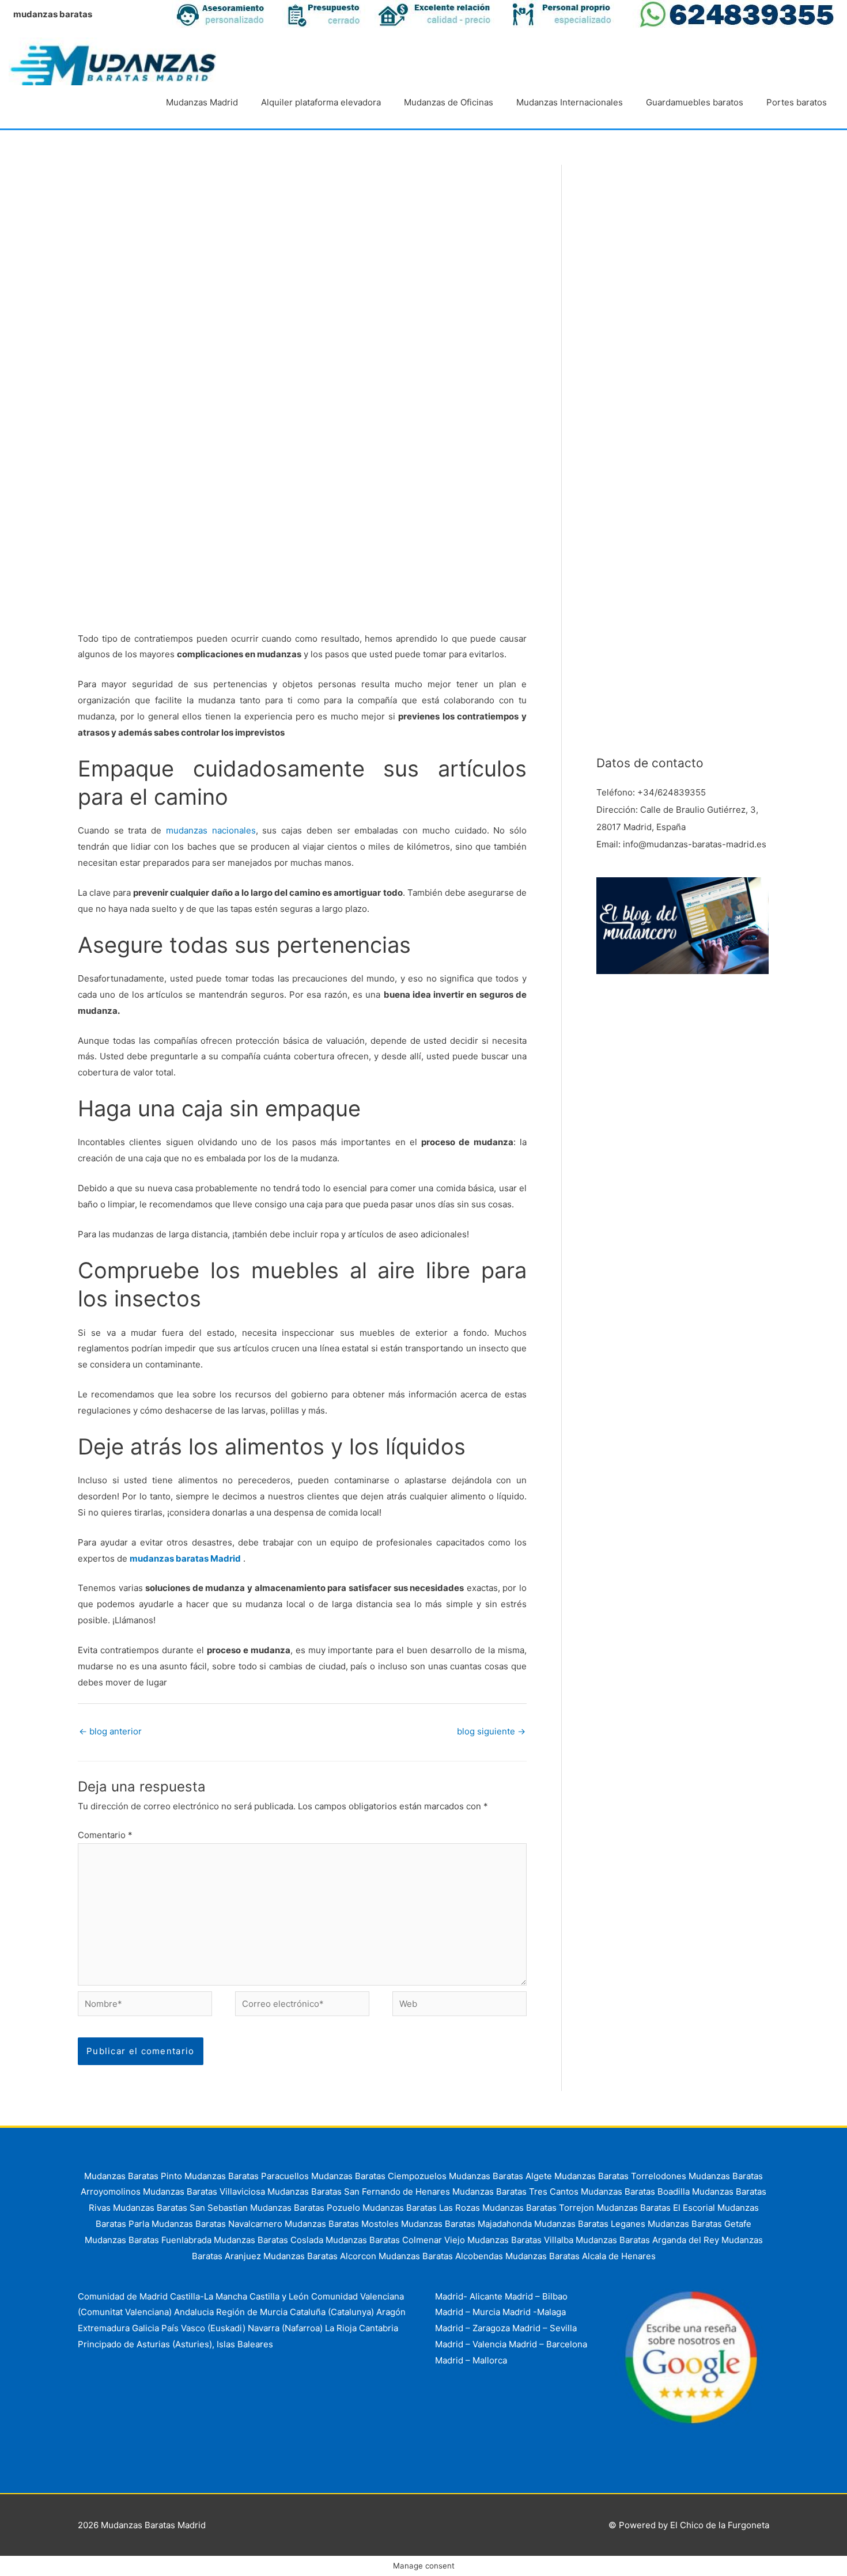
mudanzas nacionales (211, 830)
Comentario (105, 1835)
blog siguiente (491, 1731)
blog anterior (110, 1731)
